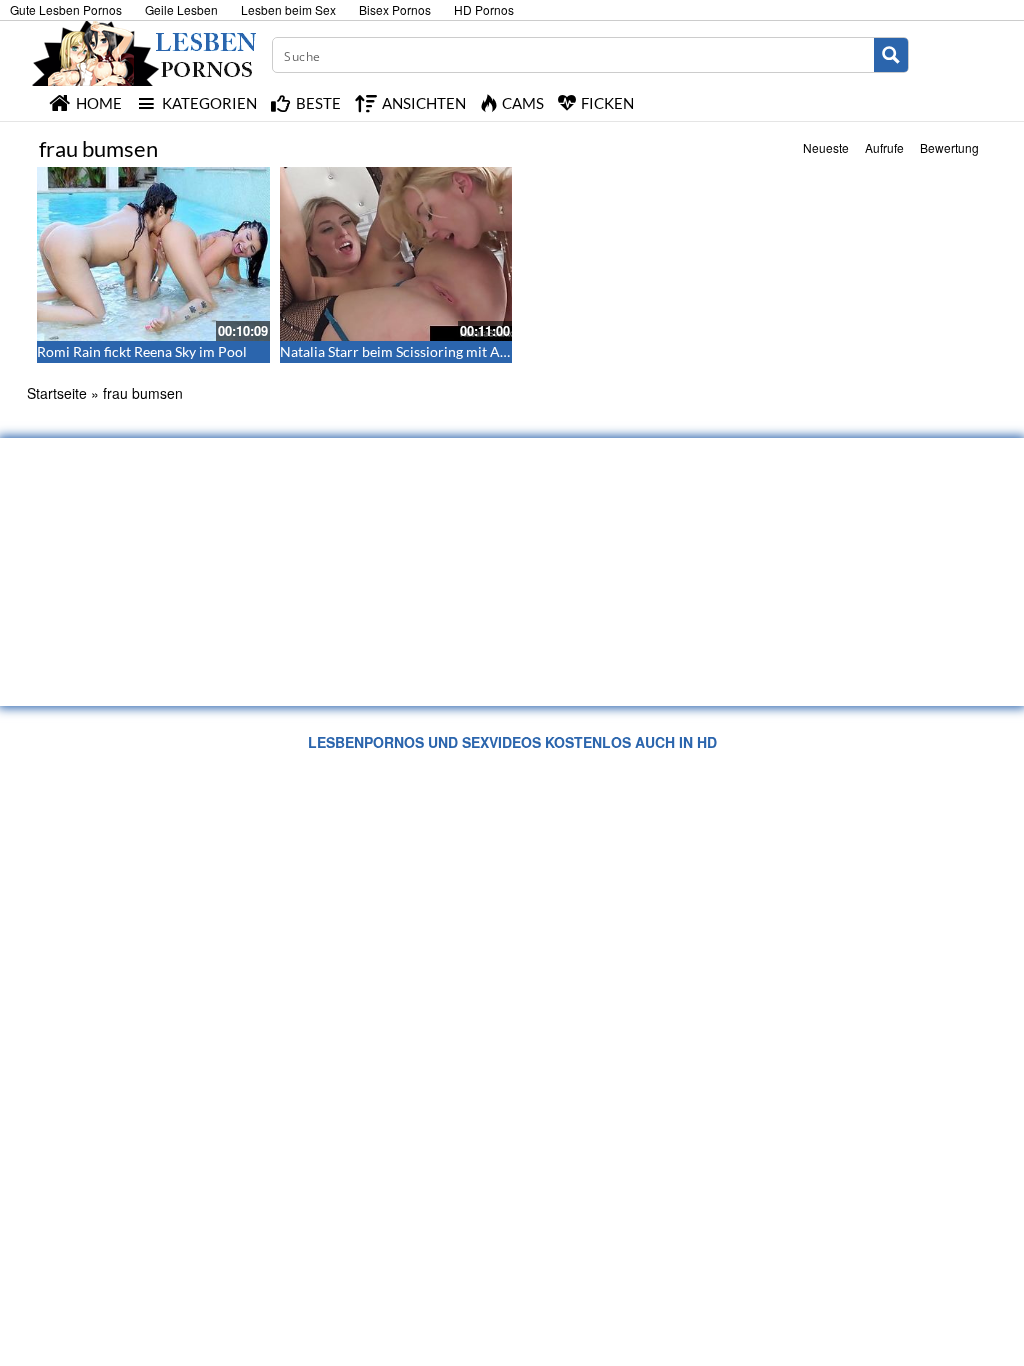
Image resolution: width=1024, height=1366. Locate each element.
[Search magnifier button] (891, 55)
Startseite (57, 393)
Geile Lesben (181, 9)
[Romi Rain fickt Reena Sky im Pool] (153, 254)
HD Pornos (484, 9)
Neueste (826, 147)
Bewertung (949, 147)
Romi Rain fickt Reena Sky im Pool (142, 351)
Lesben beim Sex (288, 9)
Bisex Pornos (395, 9)
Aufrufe (884, 147)
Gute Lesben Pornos (66, 9)
